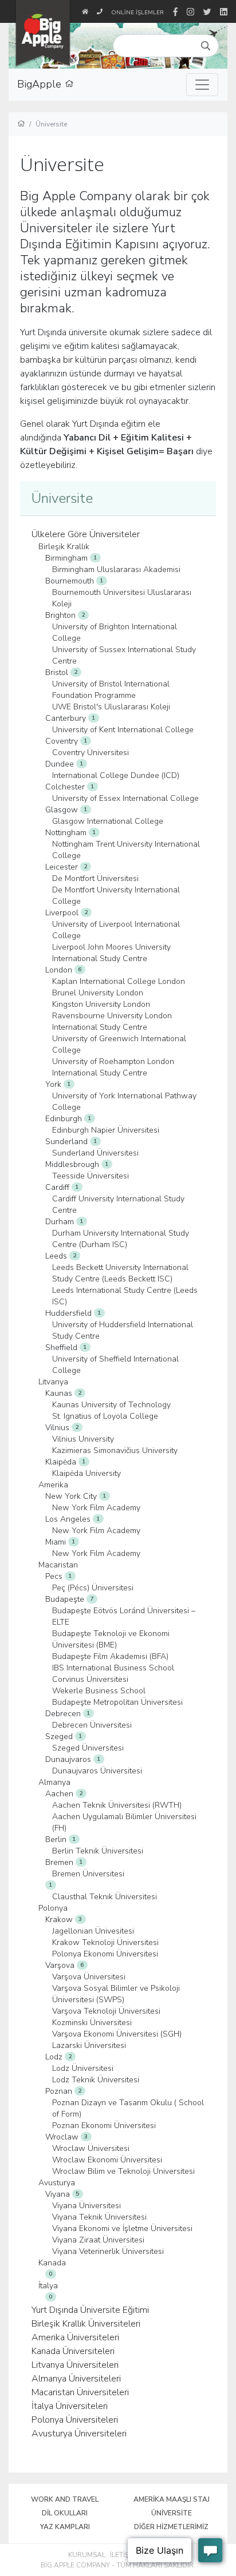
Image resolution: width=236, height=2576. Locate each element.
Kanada (52, 2263)
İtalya (48, 2286)
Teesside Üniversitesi (91, 1176)
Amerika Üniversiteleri (75, 2337)
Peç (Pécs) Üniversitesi (93, 1588)
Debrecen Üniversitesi (92, 1725)
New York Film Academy (96, 1508)
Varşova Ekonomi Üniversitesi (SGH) (117, 2034)
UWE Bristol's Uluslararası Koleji (111, 707)
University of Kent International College (123, 730)
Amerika (53, 1485)
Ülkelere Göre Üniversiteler (86, 534)
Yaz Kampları (65, 2527)
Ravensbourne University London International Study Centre (112, 1021)
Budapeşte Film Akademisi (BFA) (110, 1656)
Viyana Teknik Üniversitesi (99, 2217)
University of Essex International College (125, 798)
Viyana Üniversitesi (86, 2206)
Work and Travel (65, 2499)
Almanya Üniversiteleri (76, 2379)
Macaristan (58, 1565)
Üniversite (172, 2513)
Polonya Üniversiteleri (75, 2420)
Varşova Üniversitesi (89, 1977)
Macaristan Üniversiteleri (80, 2392)
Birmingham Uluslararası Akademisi (116, 569)
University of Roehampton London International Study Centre (113, 1067)
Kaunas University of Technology (111, 1405)
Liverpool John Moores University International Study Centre (111, 953)
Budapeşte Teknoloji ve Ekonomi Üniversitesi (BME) (111, 1639)
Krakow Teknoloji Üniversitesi (105, 1942)
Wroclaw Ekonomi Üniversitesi (107, 2160)
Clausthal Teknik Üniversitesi (105, 1897)
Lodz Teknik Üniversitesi (96, 2080)
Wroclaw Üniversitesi (91, 2148)
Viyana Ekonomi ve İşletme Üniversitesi (122, 2228)
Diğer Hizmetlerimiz (171, 2527)
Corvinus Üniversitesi (90, 1679)
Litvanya (53, 1382)
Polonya (53, 1908)
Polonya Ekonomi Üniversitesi (105, 1954)
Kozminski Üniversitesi (92, 2023)
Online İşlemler (137, 13)
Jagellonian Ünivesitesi (93, 1931)
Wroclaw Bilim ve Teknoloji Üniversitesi (123, 2171)
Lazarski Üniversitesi (89, 2045)
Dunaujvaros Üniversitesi (97, 1771)
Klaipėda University (86, 1473)
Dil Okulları (65, 2513)
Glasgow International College (108, 821)
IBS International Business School (113, 1668)
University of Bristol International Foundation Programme (111, 690)
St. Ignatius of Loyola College (105, 1416)
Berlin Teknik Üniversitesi (98, 1851)
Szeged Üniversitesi (88, 1748)
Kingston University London (101, 1004)
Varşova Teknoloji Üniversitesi (106, 2011)
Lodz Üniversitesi (83, 2068)
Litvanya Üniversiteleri (75, 2365)
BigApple (41, 84)
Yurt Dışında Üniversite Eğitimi (90, 2310)
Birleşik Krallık (64, 547)
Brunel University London (98, 993)
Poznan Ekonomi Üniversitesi (104, 2126)
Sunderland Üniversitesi (95, 1153)
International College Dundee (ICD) (116, 775)
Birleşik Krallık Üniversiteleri (86, 2324)
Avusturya (57, 2183)
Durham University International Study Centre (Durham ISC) (121, 1239)
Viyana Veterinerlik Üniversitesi (108, 2251)
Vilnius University (83, 1439)
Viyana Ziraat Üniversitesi (98, 2240)
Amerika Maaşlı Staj (172, 2499)
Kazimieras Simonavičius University (115, 1450)
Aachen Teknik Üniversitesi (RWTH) (117, 1805)
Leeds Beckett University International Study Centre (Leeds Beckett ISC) (120, 1273)
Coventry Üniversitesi (91, 753)
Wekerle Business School (99, 1691)
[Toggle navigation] (202, 85)
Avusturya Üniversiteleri (79, 2434)
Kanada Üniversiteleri (73, 2351)
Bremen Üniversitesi (88, 1874)
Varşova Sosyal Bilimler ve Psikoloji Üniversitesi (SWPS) (116, 1994)
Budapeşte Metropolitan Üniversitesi (117, 1702)
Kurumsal (87, 2555)
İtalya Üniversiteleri (70, 2406)
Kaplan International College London (119, 981)
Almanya (54, 1782)
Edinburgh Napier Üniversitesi (106, 1130)
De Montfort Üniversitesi (95, 878)
